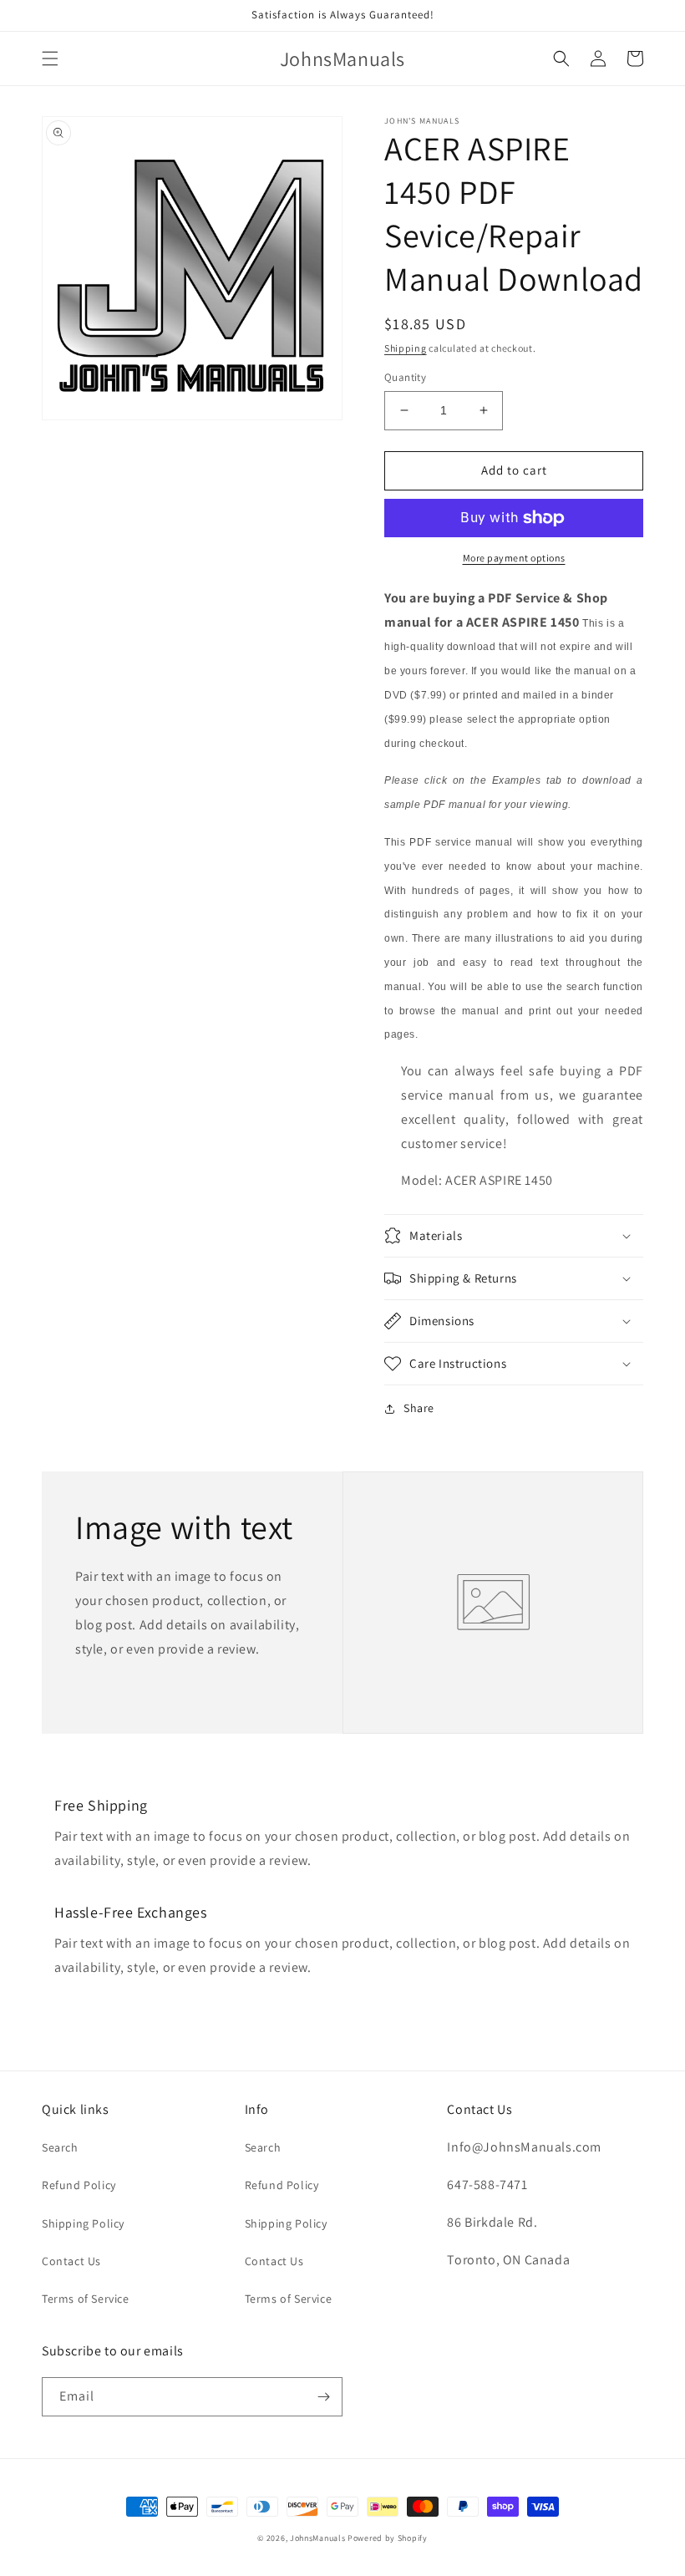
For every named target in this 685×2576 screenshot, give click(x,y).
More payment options (514, 558)
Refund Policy (79, 2185)
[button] (50, 58)
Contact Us (71, 2261)
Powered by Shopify (388, 2538)
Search (60, 2147)
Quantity (405, 377)
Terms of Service (86, 2299)
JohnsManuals (317, 2538)
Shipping (406, 348)
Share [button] (419, 1408)
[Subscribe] (323, 2397)
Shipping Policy (83, 2223)
